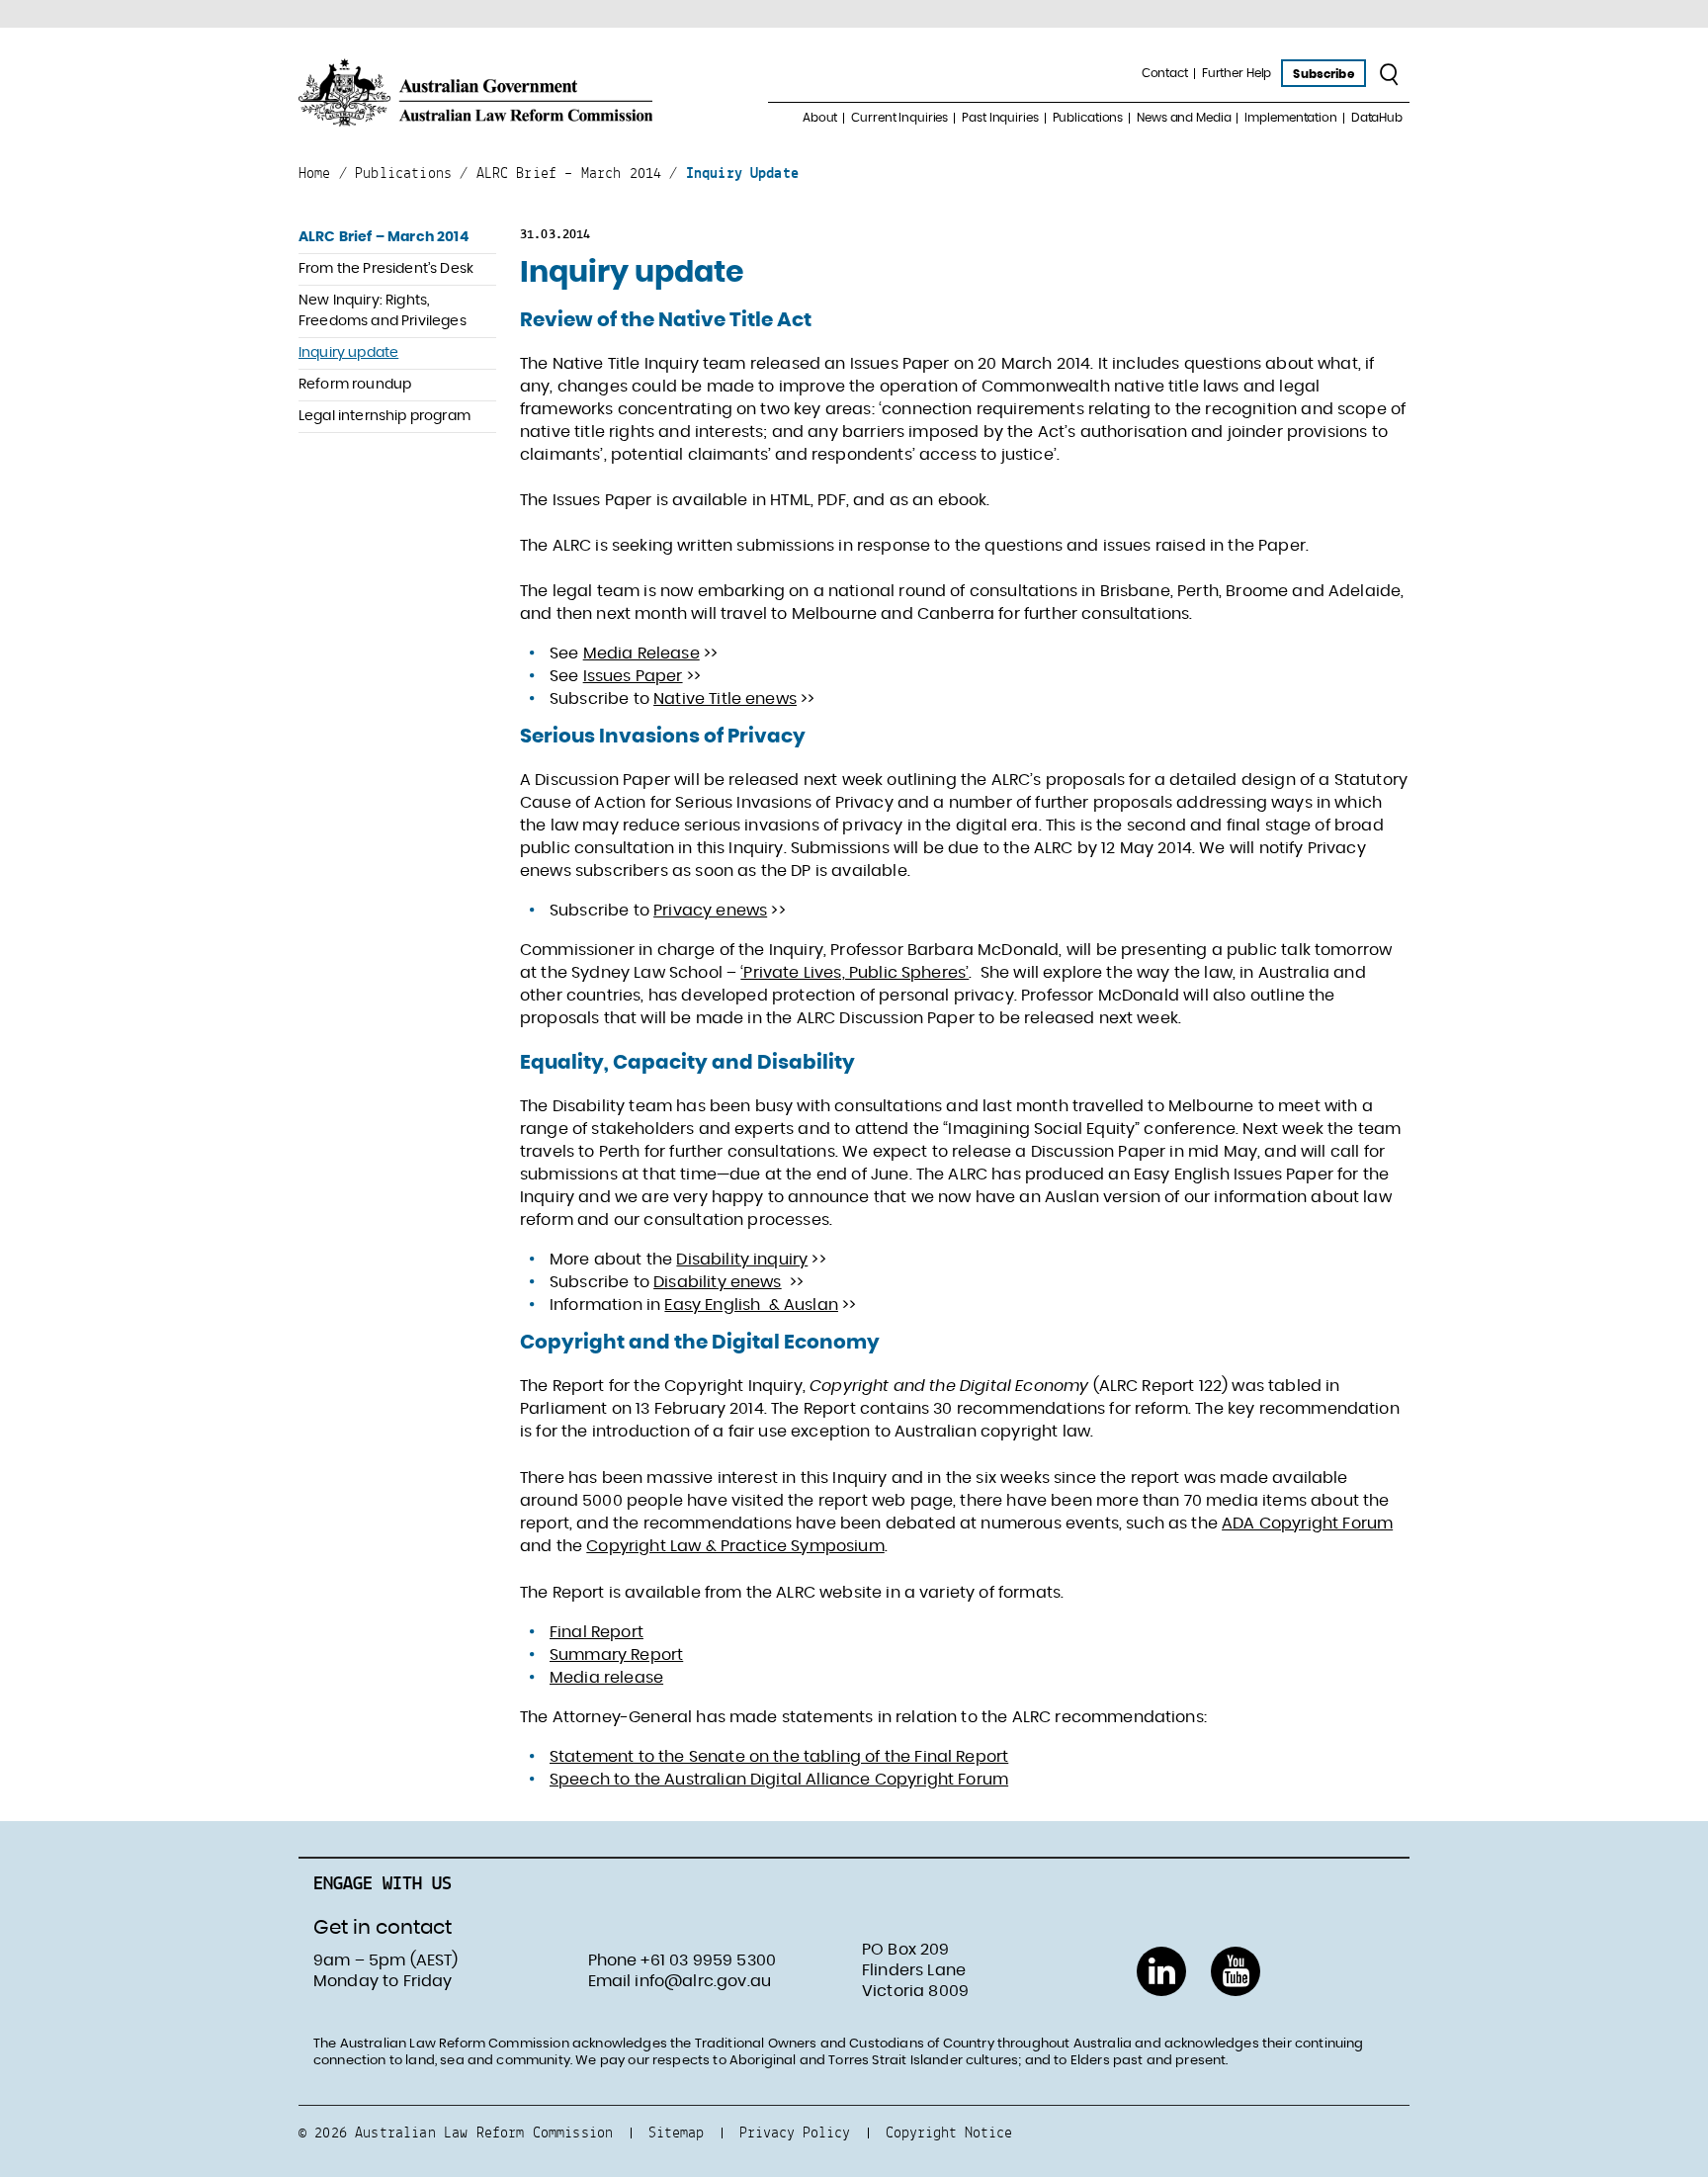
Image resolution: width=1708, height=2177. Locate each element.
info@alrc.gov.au (703, 1981)
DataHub (1377, 118)
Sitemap (676, 2132)
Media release (606, 1678)
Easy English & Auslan (751, 1305)
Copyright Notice (949, 2132)
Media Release (641, 653)
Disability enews (718, 1282)
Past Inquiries (1000, 118)
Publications (1088, 118)
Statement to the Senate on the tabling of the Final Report (779, 1757)
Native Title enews (725, 699)
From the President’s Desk (386, 269)
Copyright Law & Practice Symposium (735, 1546)
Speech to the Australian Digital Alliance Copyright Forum (779, 1780)
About (820, 118)
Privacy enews (710, 911)
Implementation (1290, 118)
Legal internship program (384, 416)
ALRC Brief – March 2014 (384, 237)
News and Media (1184, 118)
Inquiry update (348, 353)
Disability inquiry (742, 1260)
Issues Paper (633, 676)
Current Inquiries (899, 118)
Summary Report (616, 1655)
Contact (1165, 73)
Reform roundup (355, 385)
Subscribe (1323, 74)
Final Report (597, 1632)
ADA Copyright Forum (1307, 1524)
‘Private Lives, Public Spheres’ (854, 973)
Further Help (1237, 73)
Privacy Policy (795, 2132)
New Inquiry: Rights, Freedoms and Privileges (383, 311)
